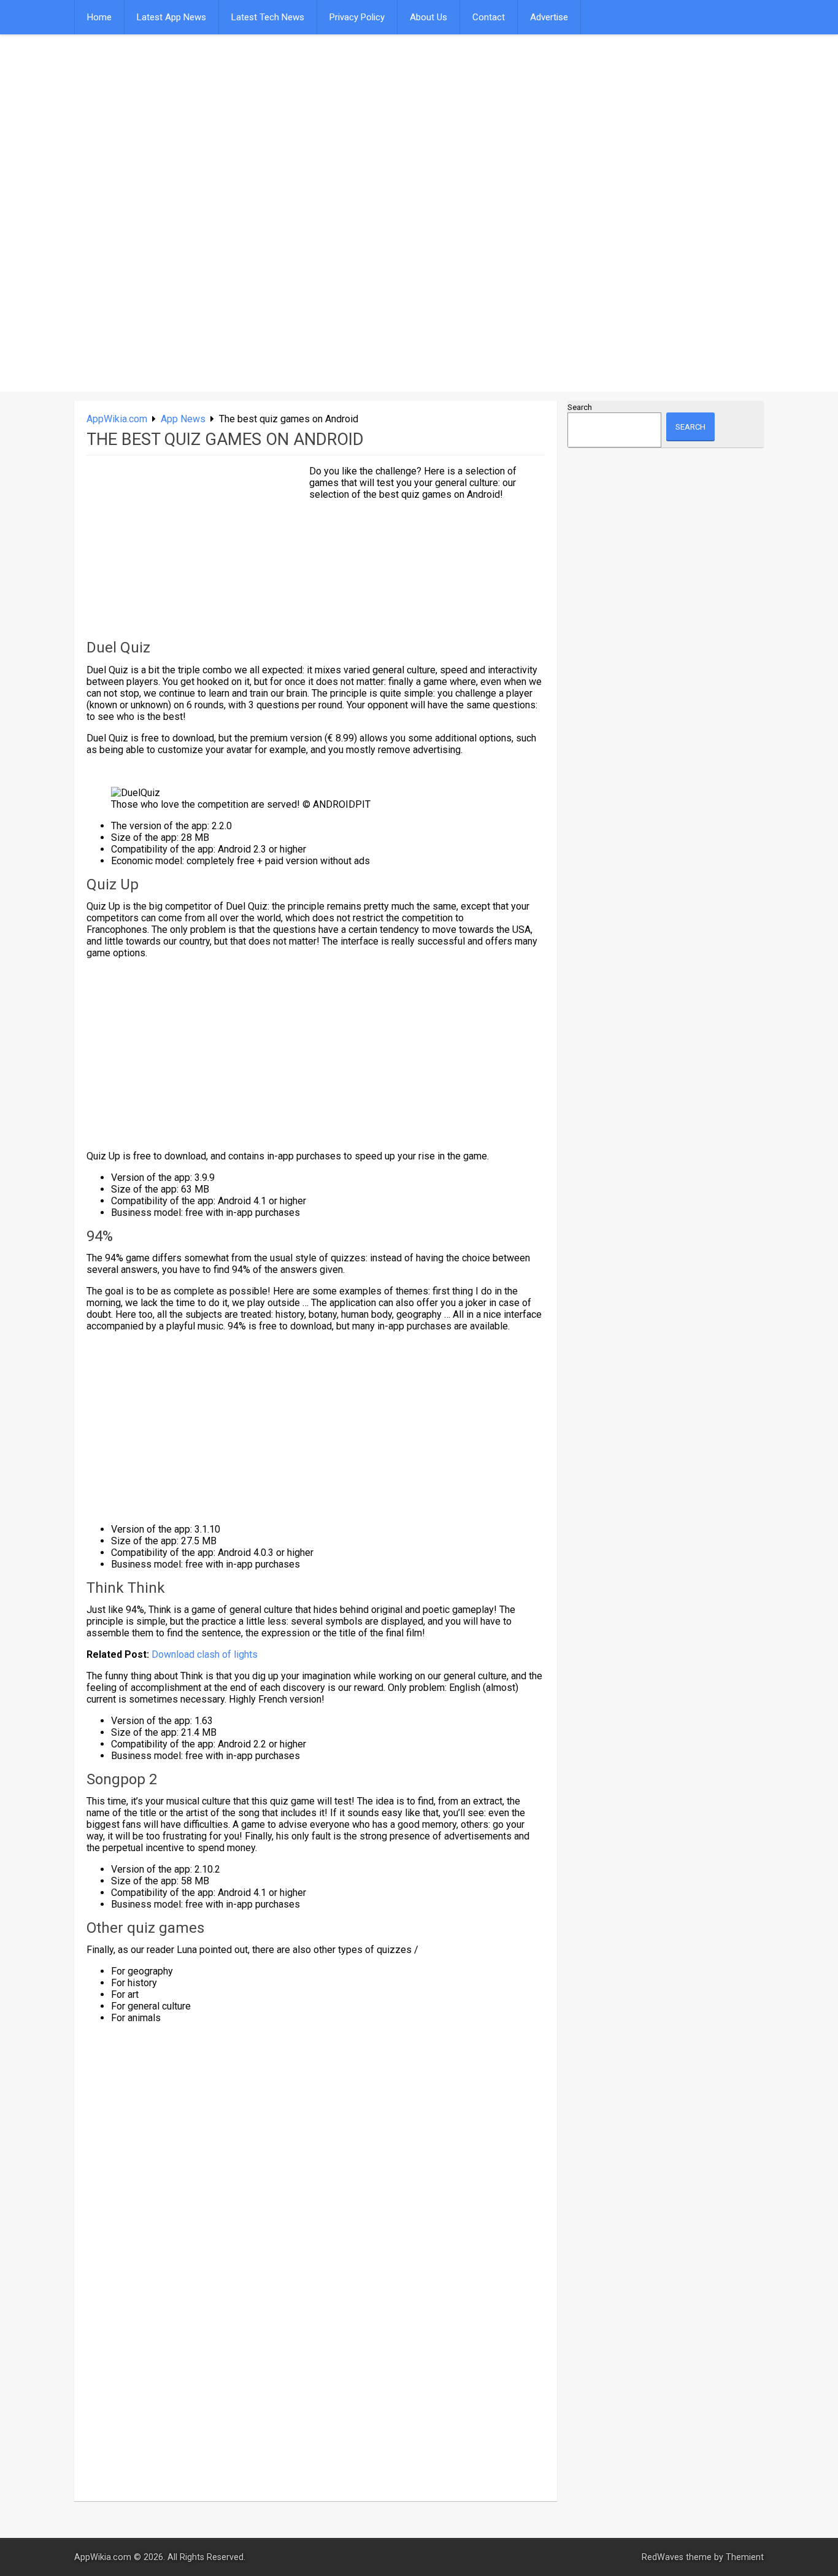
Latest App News (171, 17)
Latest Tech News (268, 17)
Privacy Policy (357, 17)
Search (580, 407)
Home (99, 17)
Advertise (549, 17)
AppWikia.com (117, 419)
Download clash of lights (206, 1654)
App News (183, 419)
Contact (489, 17)
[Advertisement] (302, 127)
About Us (429, 17)
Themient (745, 2557)
